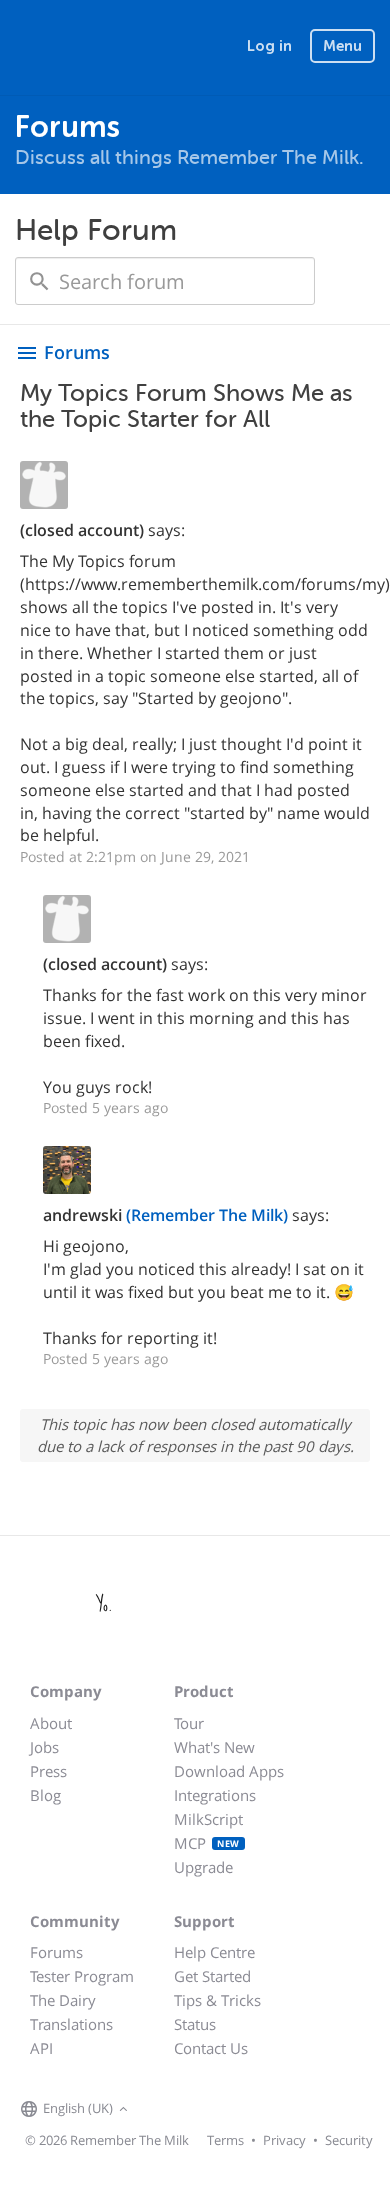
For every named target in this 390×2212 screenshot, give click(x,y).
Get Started (212, 1976)
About (51, 1723)
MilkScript (208, 1819)
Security (349, 2140)
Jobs (44, 1747)
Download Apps (229, 1771)
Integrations (215, 1795)
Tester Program (82, 1976)
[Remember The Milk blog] (215, 2110)
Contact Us (211, 2048)
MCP (207, 1843)
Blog (45, 1795)
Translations (71, 2024)
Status (195, 2024)
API (41, 2048)
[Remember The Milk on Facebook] (162, 2110)
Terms (225, 2140)
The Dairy (63, 2000)
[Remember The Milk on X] (190, 2110)
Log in (269, 46)
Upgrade (203, 1867)
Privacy (284, 2140)
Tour (189, 1723)
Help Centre (214, 1952)
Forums (56, 1952)
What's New (214, 1747)
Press (48, 1771)
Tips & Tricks (217, 2000)
